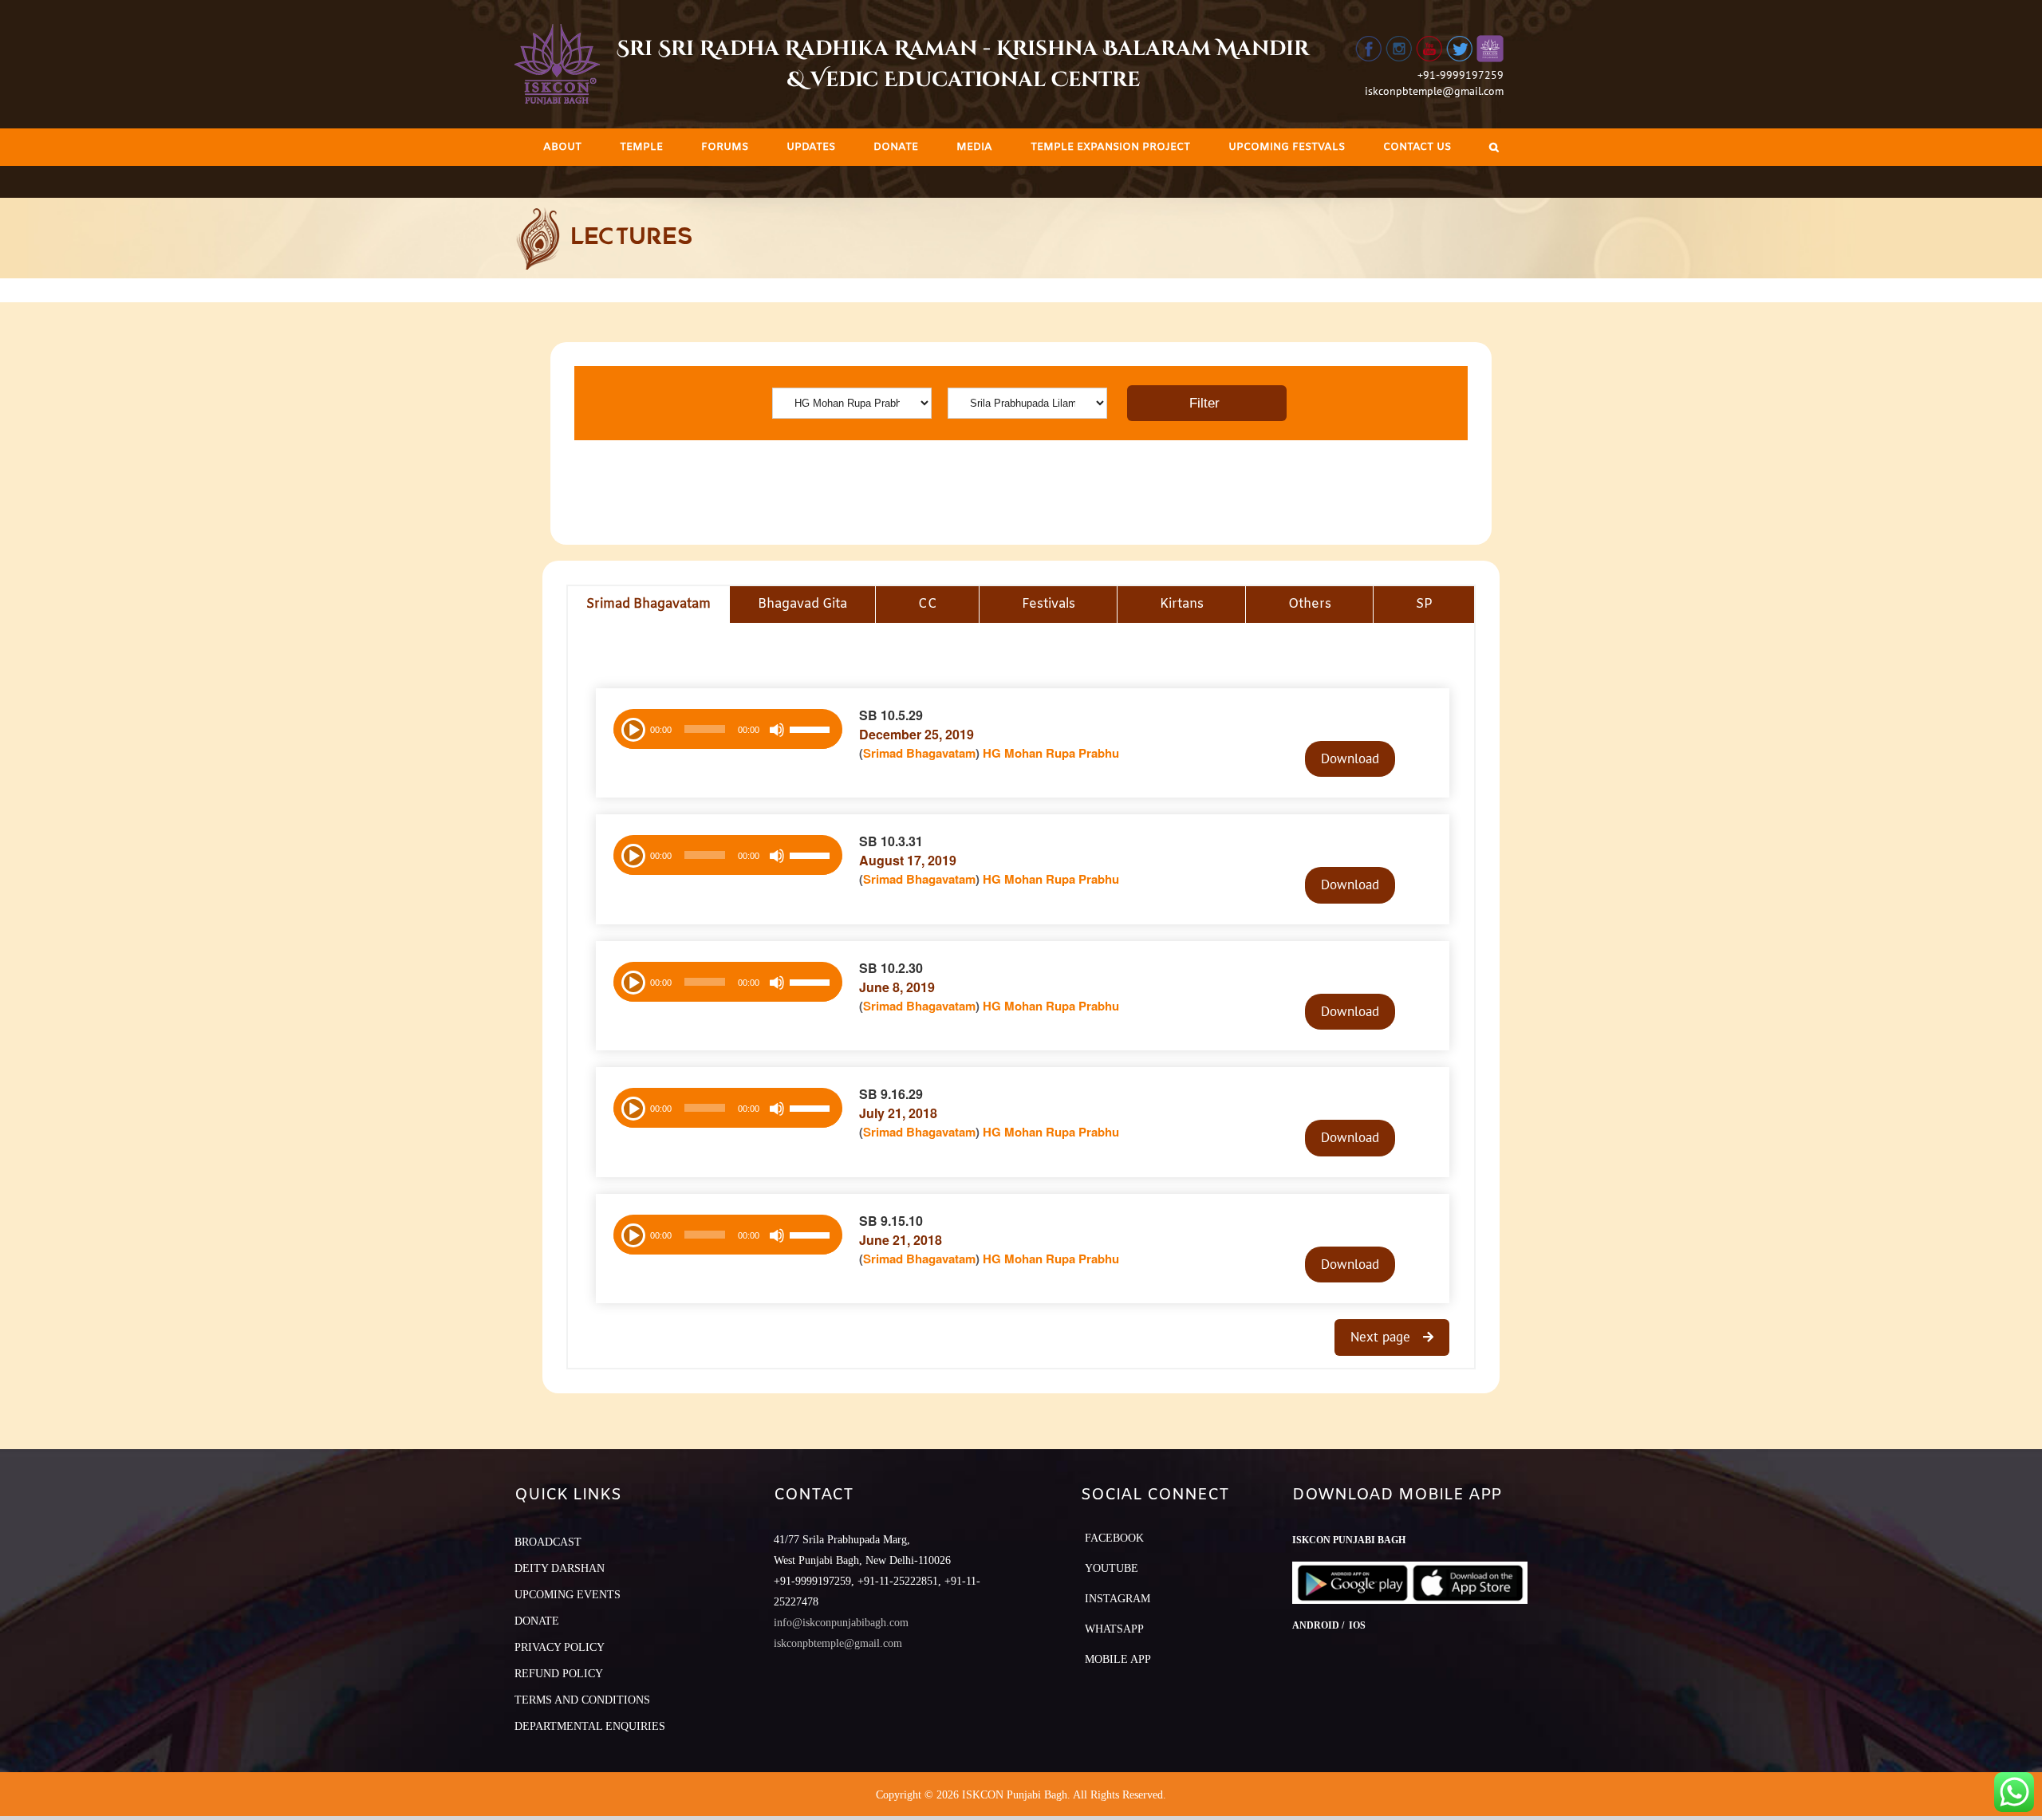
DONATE (537, 1621)
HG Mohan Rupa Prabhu (1051, 753)
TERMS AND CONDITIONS (582, 1700)
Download (1350, 758)
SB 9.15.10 (891, 1221)
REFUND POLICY (559, 1674)
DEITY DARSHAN (560, 1568)
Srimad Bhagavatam (919, 753)
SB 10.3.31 (891, 841)
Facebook (1114, 1538)
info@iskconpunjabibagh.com (841, 1623)
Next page (1382, 1337)
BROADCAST (548, 1542)
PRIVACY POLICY (560, 1647)
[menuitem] (562, 147)
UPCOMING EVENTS (568, 1595)
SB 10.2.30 (891, 968)
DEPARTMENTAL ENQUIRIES (590, 1726)
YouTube (1112, 1568)
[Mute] (777, 730)
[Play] (632, 728)
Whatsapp (1114, 1629)
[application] (728, 729)
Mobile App (1118, 1659)
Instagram (1118, 1599)
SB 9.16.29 (891, 1094)
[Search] (1494, 147)
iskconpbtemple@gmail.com (1434, 91)
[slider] (812, 731)
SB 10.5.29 (891, 715)
